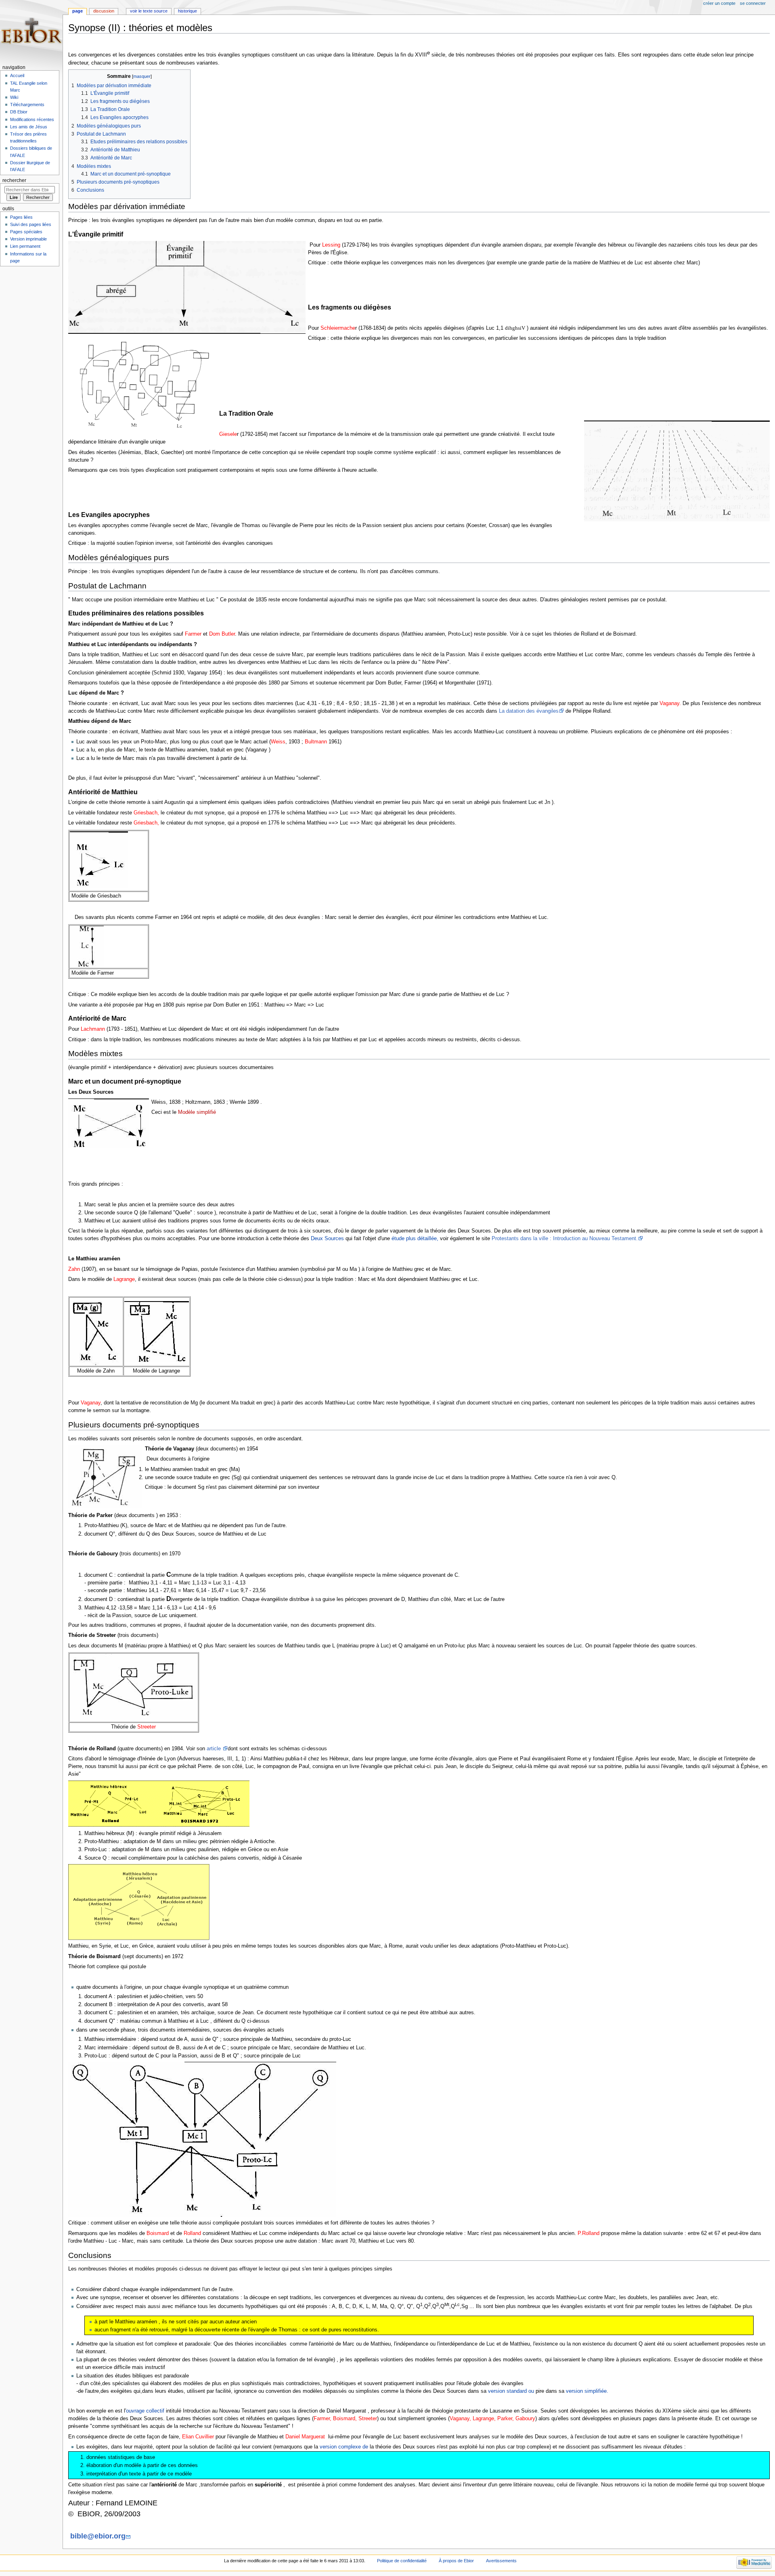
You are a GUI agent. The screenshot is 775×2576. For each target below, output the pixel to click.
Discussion (104, 11)
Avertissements (501, 2561)
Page (77, 11)
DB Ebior (19, 112)
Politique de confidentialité (402, 2561)
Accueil (17, 75)
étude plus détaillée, (415, 1239)
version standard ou (511, 2391)
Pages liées (21, 217)
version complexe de (344, 2447)
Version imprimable (28, 239)
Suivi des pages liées (31, 224)
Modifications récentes (32, 119)
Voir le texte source (149, 11)
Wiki (14, 97)
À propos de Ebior (456, 2561)
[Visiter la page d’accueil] (31, 31)
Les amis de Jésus (29, 127)
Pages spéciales (26, 232)
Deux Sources (327, 1239)
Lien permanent (25, 246)
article (215, 1749)
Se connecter (753, 3)
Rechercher (14, 180)
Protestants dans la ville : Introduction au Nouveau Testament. (565, 1239)
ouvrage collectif (145, 2411)
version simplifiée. (587, 2391)
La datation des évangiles (529, 711)
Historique (187, 11)
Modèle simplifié (197, 1112)
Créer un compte (719, 3)
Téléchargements (27, 105)
